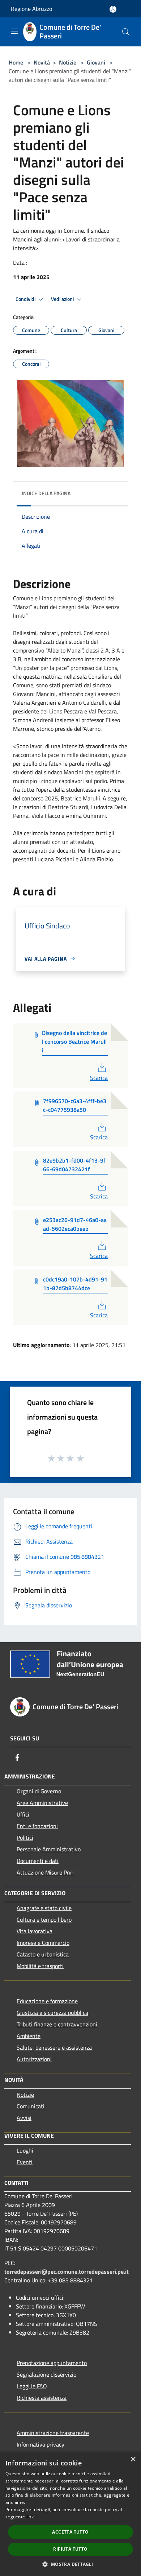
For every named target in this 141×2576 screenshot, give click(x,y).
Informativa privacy (40, 2444)
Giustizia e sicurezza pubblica (52, 2013)
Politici (25, 1838)
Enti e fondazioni (37, 1826)
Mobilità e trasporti (40, 1966)
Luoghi (25, 2150)
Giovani (96, 62)
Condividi (26, 299)
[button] (70, 2564)
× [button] (133, 2459)
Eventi (25, 2162)
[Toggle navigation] (14, 31)
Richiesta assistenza (42, 2398)
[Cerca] (126, 32)
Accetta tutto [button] (70, 2532)
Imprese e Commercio (43, 1943)
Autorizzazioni (34, 2059)
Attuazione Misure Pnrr (46, 1872)
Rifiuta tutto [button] (70, 2549)
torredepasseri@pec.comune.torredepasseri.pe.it (67, 2271)
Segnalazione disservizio (46, 2374)
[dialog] (70, 2514)
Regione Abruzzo (31, 9)
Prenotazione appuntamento (52, 2363)
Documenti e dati (38, 1861)
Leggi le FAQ (32, 2386)
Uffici (23, 1814)
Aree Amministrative (42, 1803)
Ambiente (29, 2036)
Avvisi (24, 2118)
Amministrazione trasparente (53, 2433)
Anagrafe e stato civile (44, 1908)
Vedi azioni (63, 299)
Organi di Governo (39, 1791)
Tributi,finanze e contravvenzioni (57, 2024)
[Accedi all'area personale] (113, 9)
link (30, 2517)
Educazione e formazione (47, 2001)
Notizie (68, 62)
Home (16, 62)
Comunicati (31, 2106)
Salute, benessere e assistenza (54, 2047)
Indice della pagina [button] (46, 493)
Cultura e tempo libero (44, 1919)
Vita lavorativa (35, 1931)
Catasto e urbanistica (43, 1954)
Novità (42, 62)
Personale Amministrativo (49, 1849)
